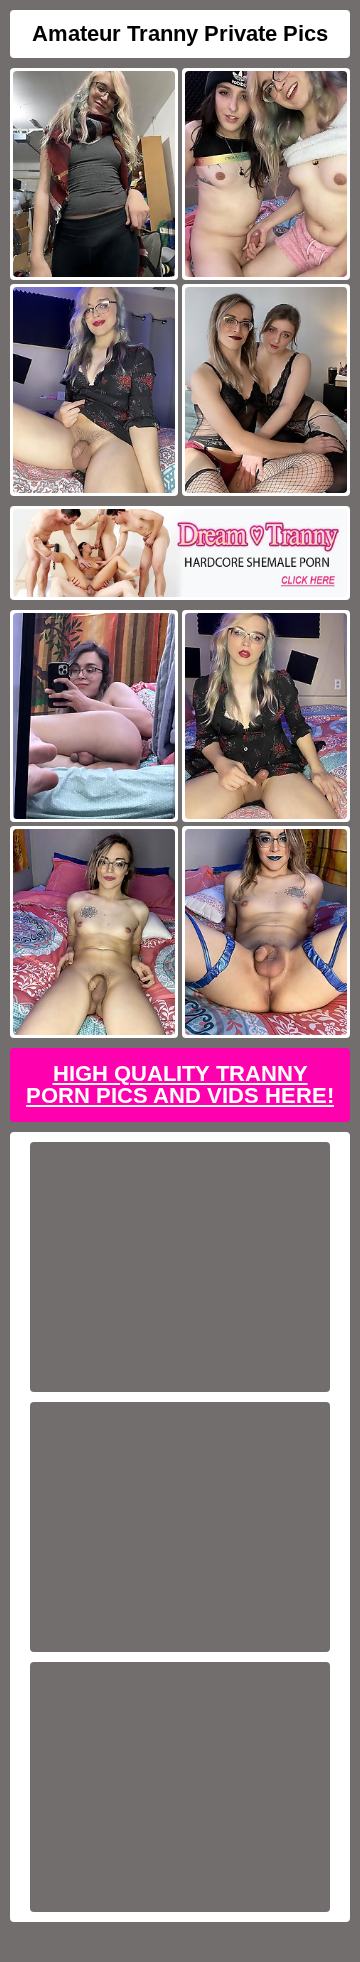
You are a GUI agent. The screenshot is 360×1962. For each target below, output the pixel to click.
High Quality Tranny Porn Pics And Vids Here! (180, 1084)
